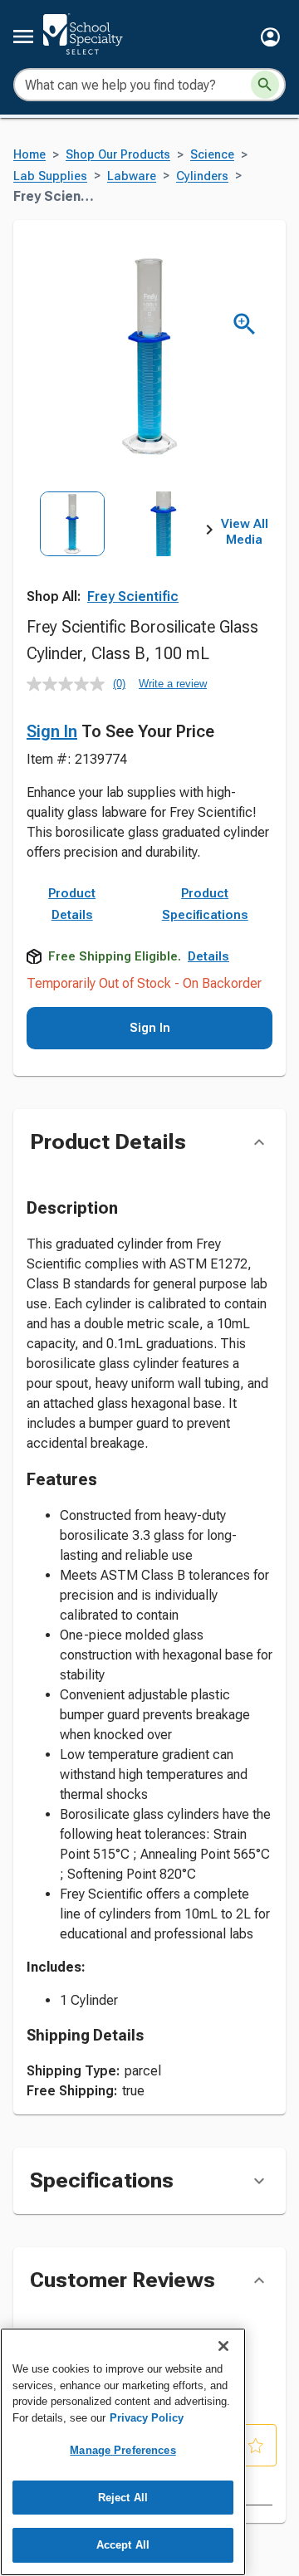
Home (29, 155)
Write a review (173, 684)
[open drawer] (23, 37)
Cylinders (202, 176)
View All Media (245, 532)
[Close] (223, 2346)
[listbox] (118, 548)
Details (208, 956)
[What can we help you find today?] (265, 85)
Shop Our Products (118, 155)
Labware (132, 176)
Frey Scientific (133, 596)
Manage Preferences (123, 2450)
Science (212, 155)
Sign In (52, 731)
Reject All (123, 2498)
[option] (72, 548)
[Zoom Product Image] (245, 324)
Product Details (72, 904)
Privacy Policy (147, 2418)
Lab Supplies (50, 176)
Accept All (123, 2545)
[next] (209, 532)
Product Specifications (205, 904)
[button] (270, 37)
